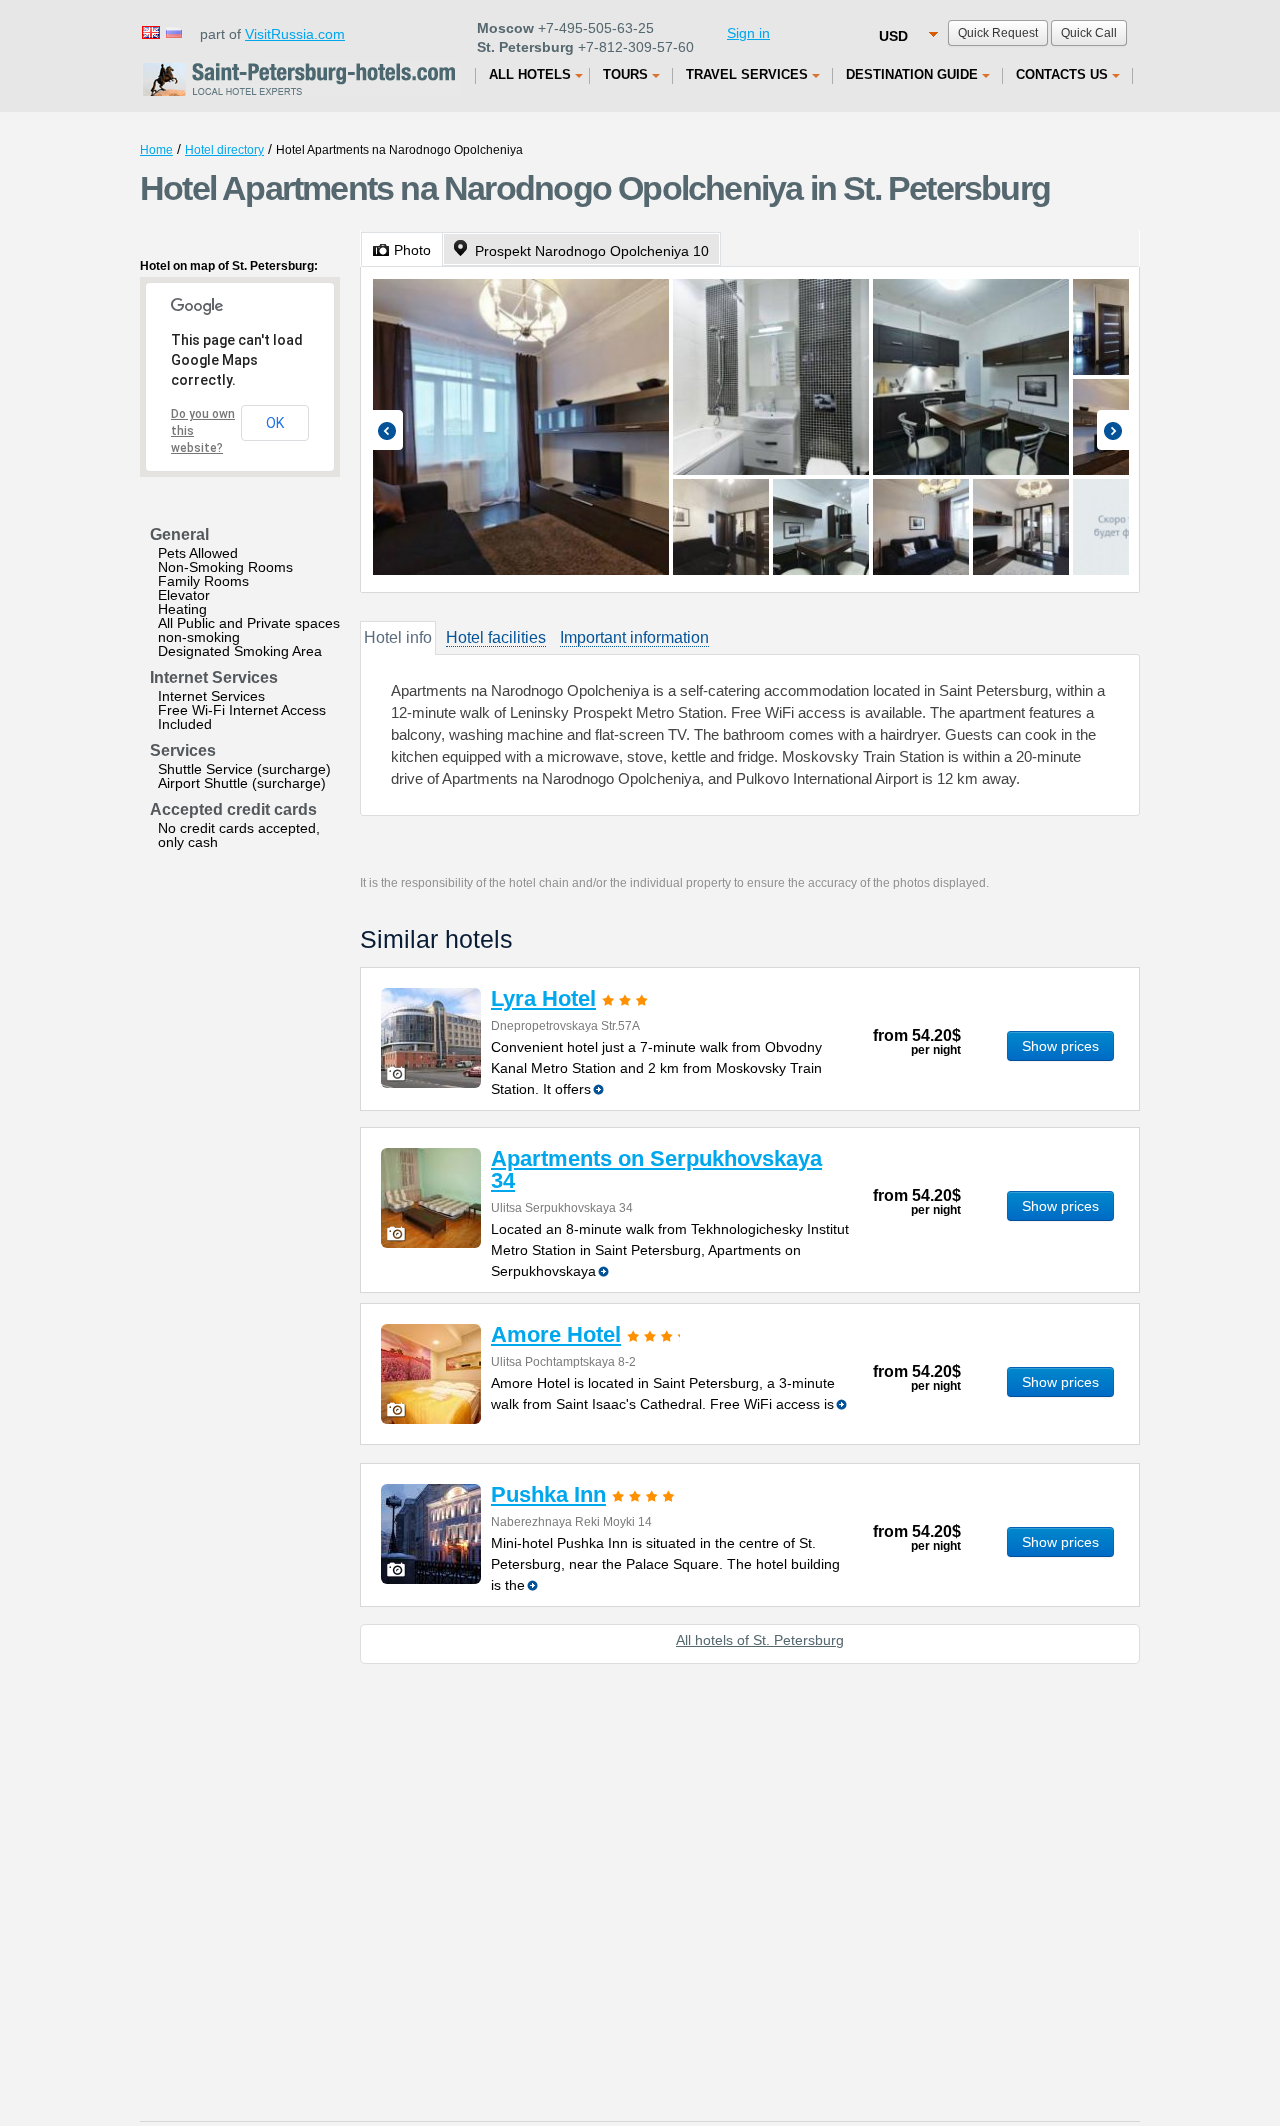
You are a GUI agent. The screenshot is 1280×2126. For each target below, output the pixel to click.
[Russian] (173, 31)
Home (156, 150)
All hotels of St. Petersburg (760, 1640)
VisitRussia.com (295, 34)
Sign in (748, 33)
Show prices (1060, 1046)
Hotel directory (224, 150)
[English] (150, 31)
